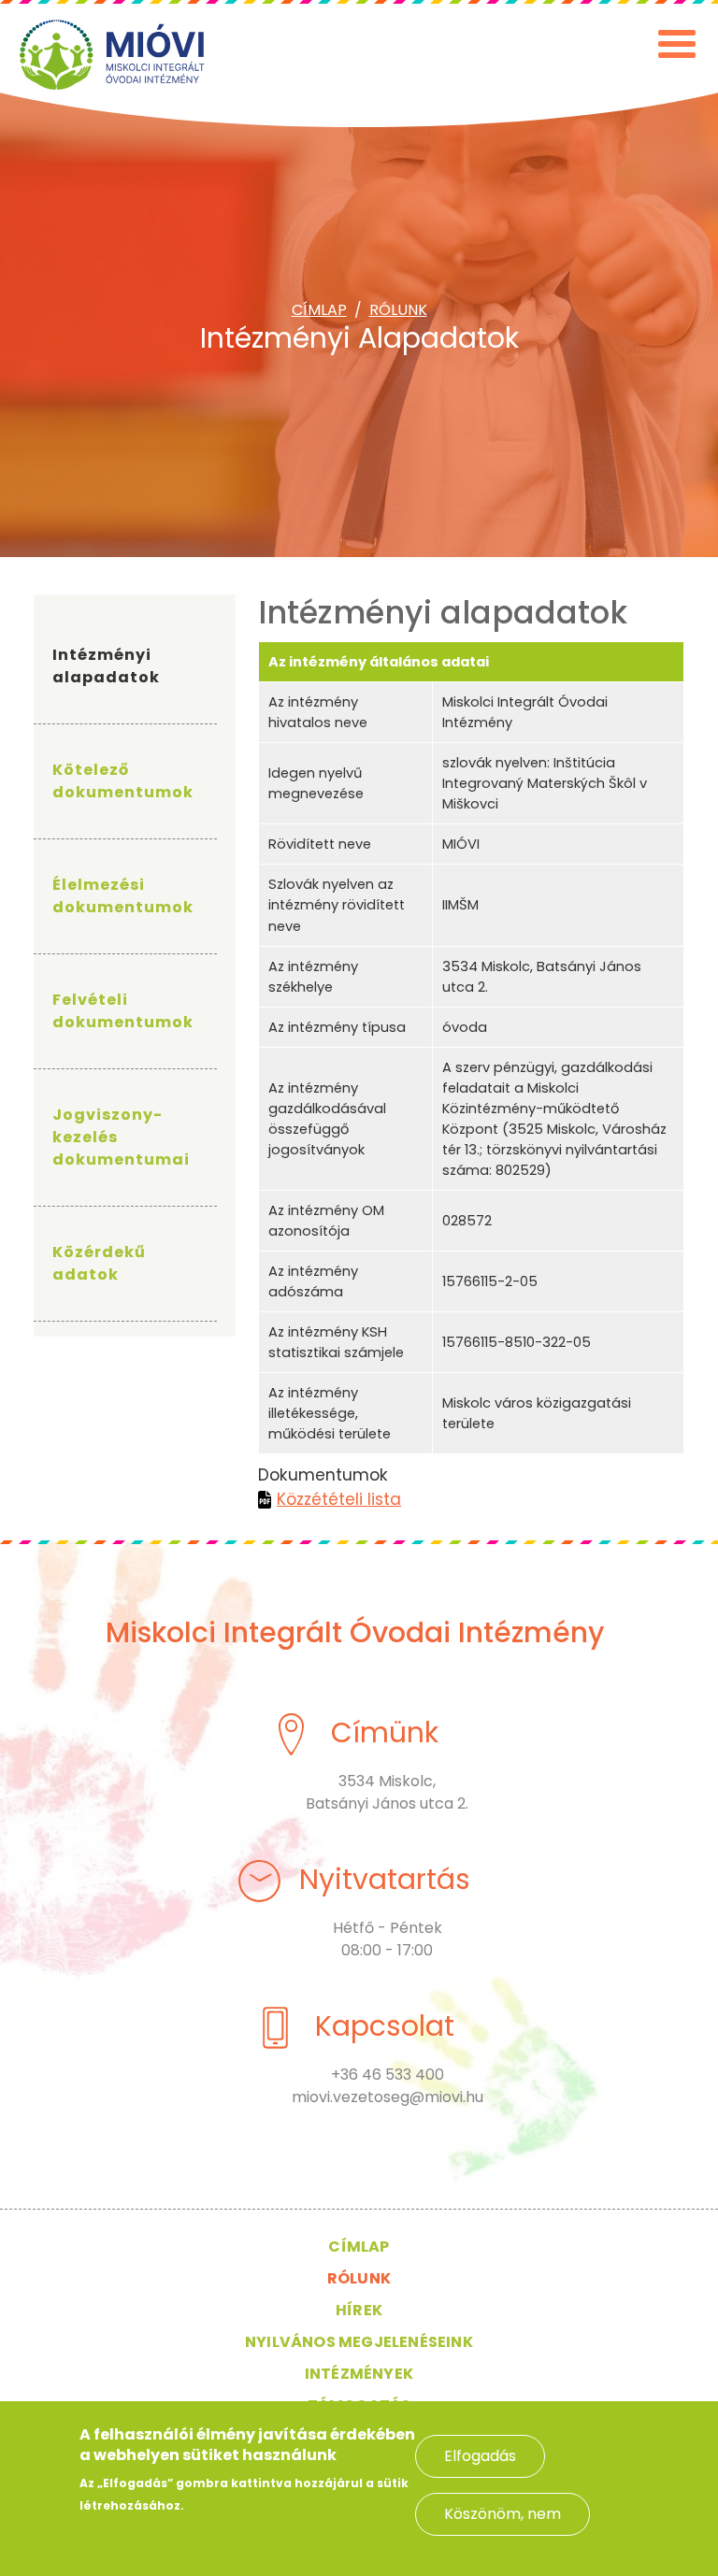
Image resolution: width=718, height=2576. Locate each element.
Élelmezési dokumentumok (123, 896)
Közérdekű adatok (99, 1263)
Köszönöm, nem (503, 2514)
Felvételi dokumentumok (123, 1011)
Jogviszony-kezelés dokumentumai (121, 1137)
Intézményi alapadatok (106, 666)
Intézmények (359, 2374)
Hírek (359, 2310)
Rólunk (398, 310)
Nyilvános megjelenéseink (359, 2342)
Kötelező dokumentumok (123, 781)
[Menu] (679, 57)
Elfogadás (480, 2456)
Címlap (319, 310)
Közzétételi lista (339, 1499)
